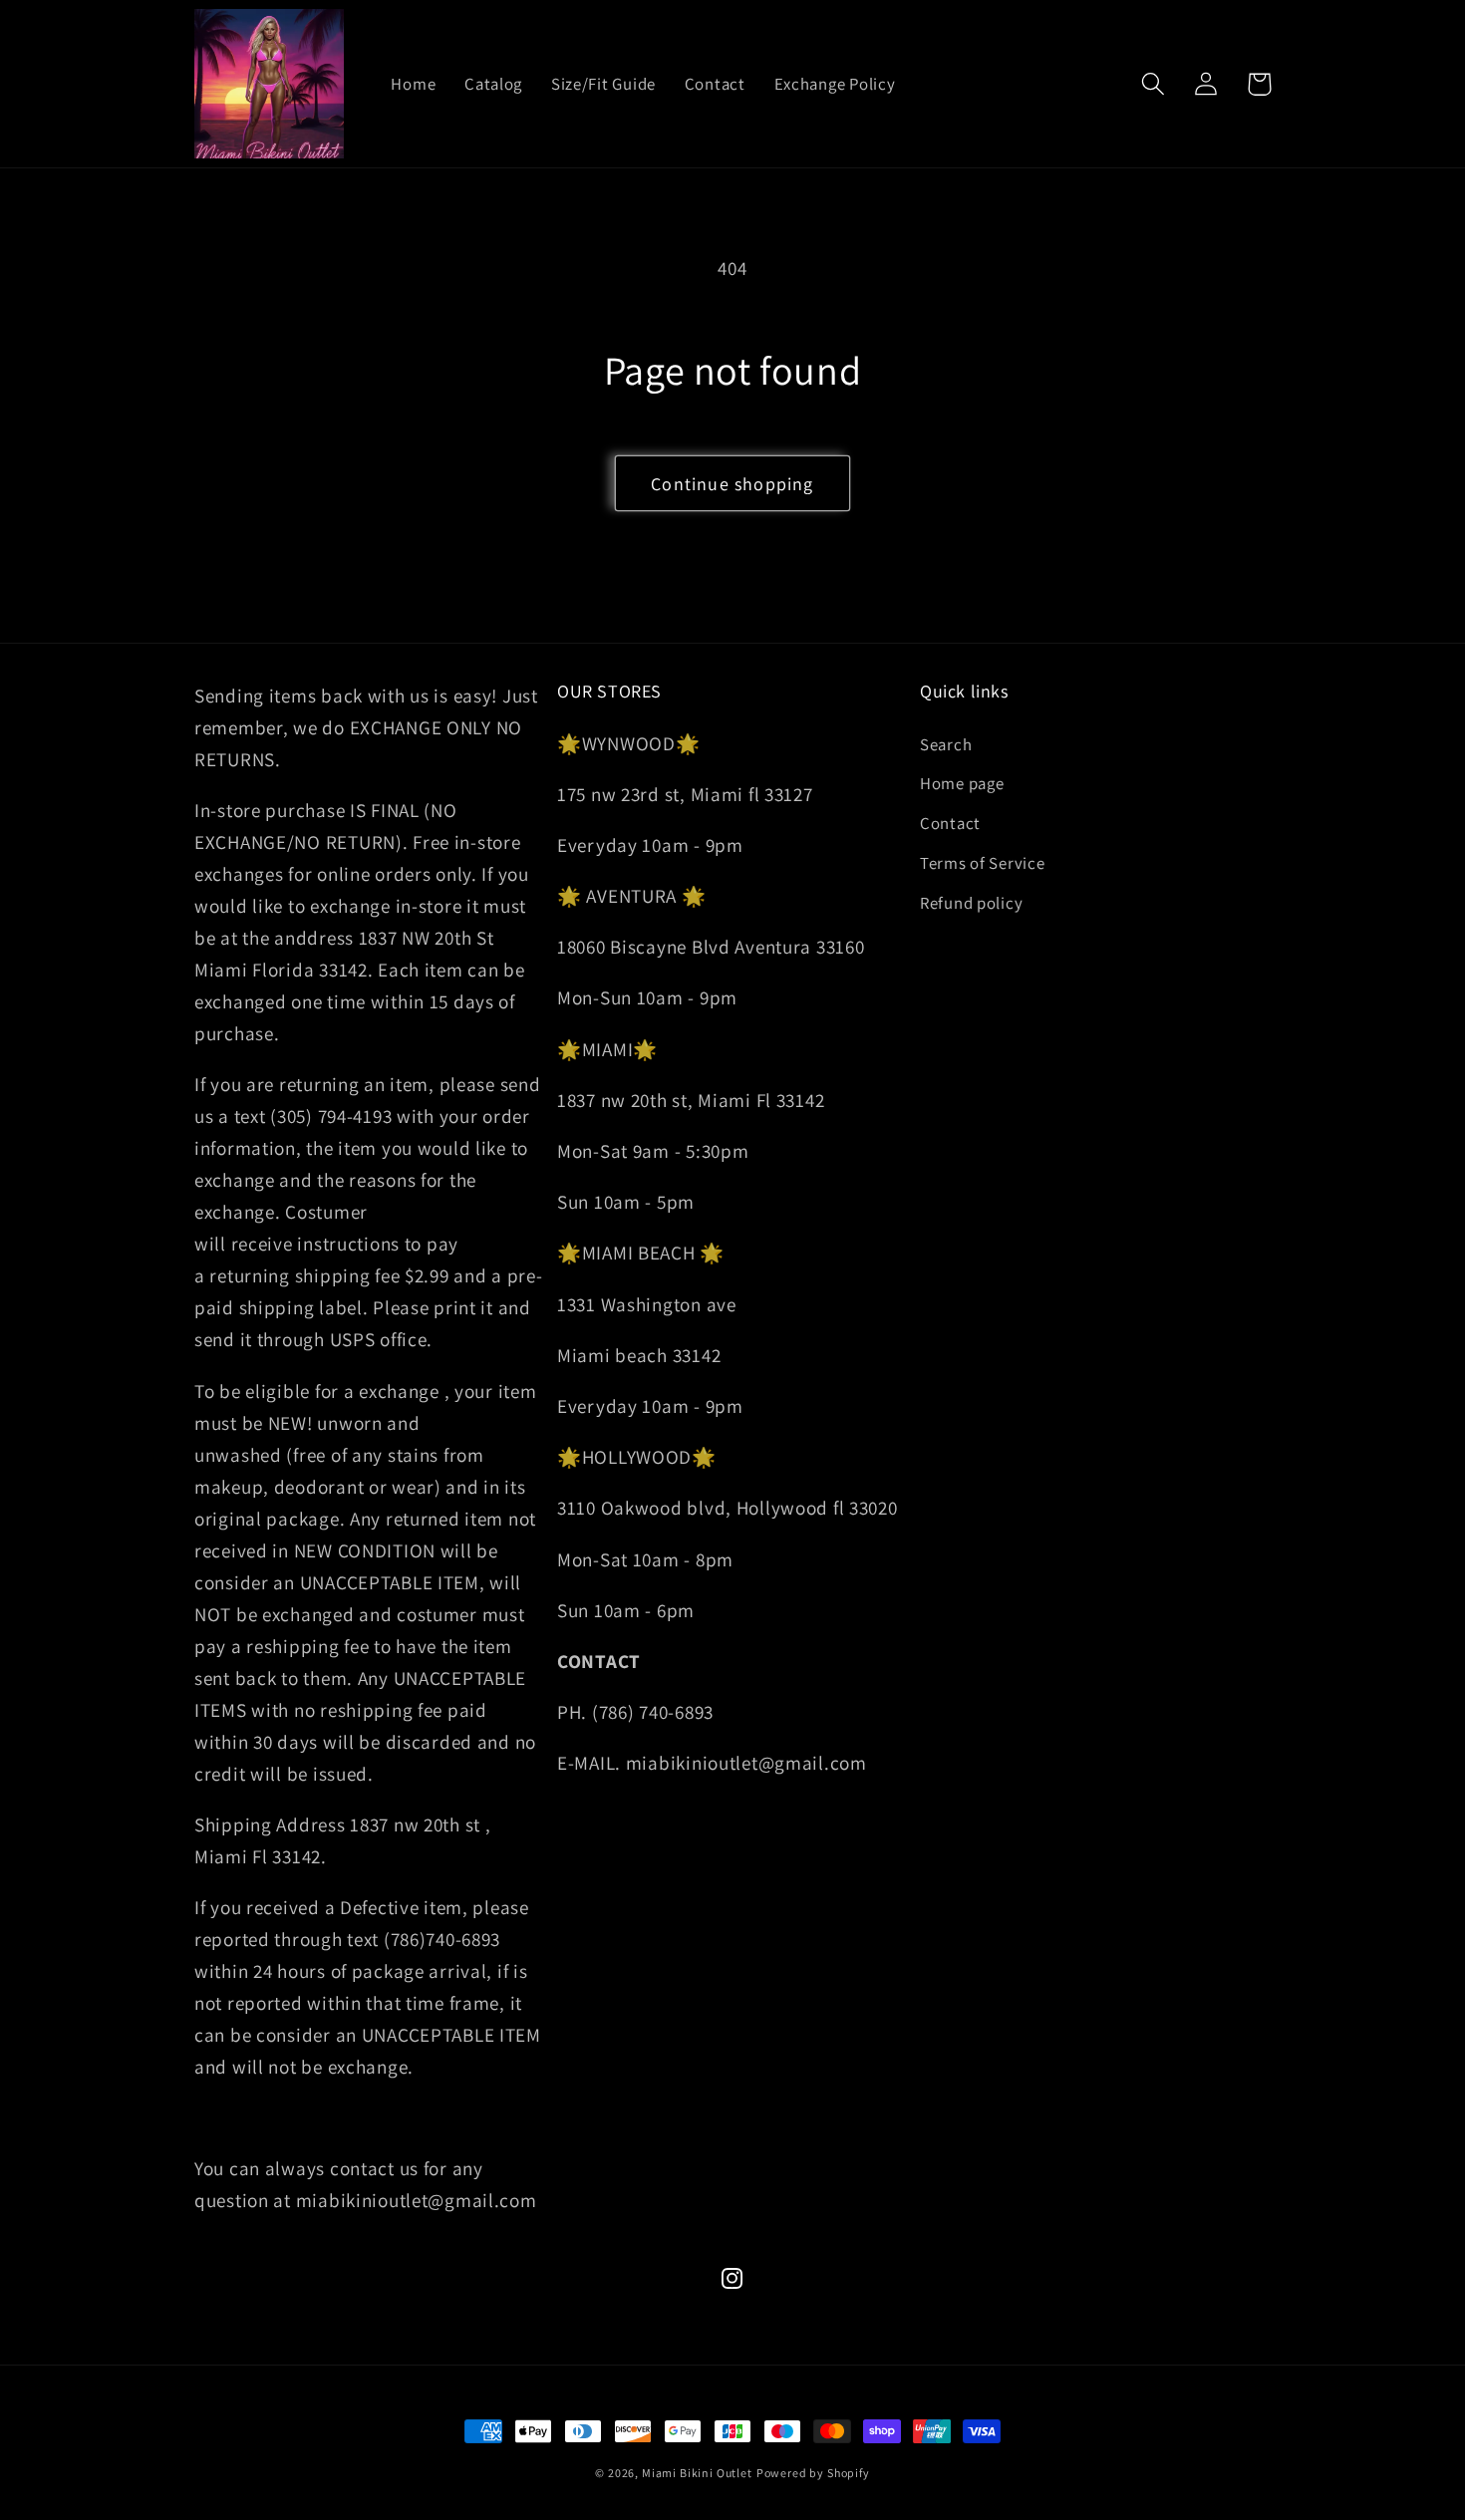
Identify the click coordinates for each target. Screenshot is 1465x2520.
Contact (950, 823)
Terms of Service (983, 863)
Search (946, 744)
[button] (1154, 84)
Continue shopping (732, 484)
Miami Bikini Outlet (697, 2473)
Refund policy (971, 903)
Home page (962, 783)
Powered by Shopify (813, 2473)
